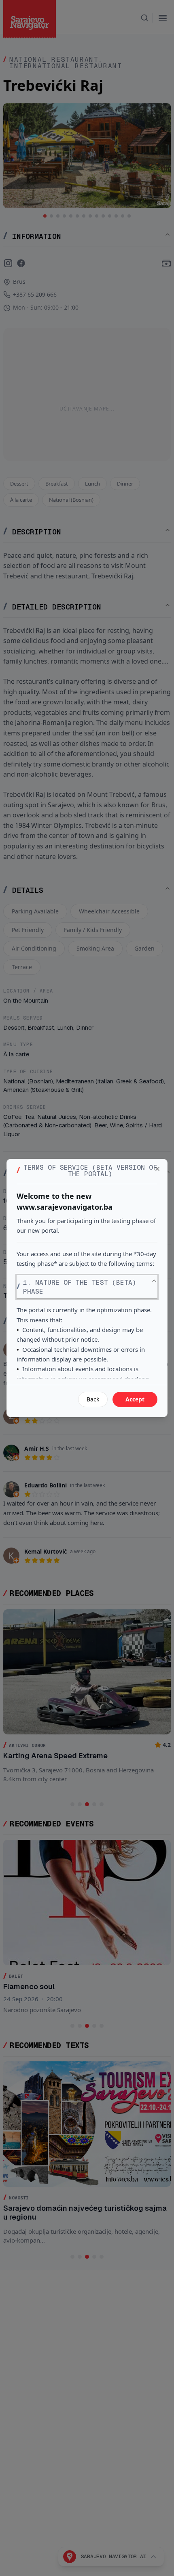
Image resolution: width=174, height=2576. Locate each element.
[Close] (157, 1169)
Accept (135, 1399)
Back (93, 1399)
